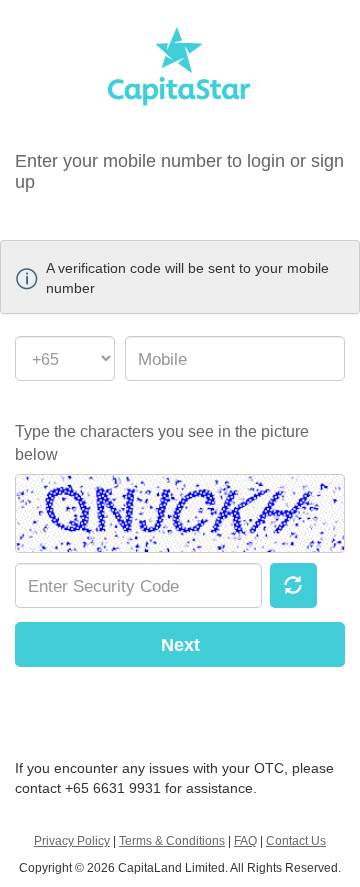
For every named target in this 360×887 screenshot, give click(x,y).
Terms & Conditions (172, 841)
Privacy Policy (72, 841)
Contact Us (296, 841)
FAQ (245, 841)
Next (180, 645)
